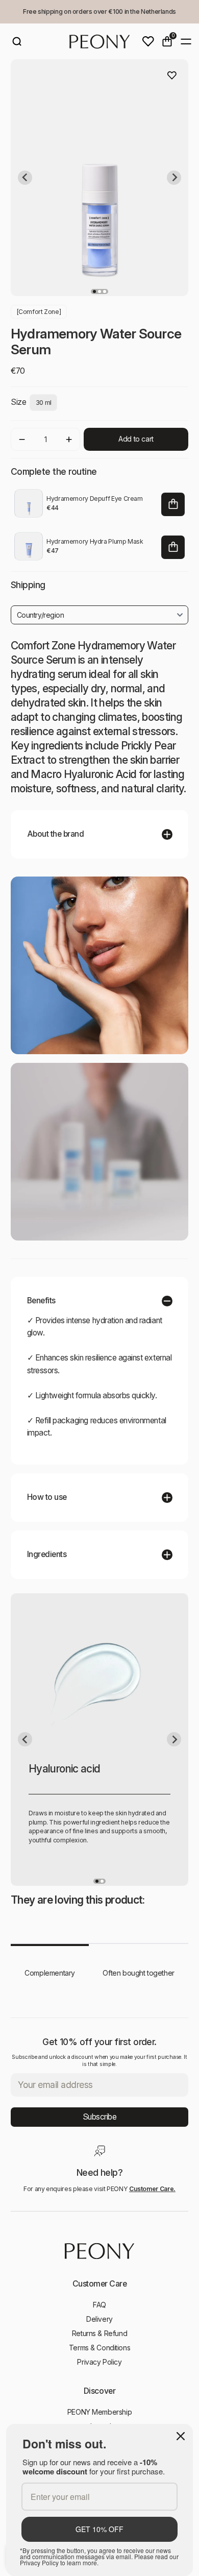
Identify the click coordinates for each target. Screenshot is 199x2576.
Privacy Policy (99, 2362)
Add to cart (136, 439)
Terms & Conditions (99, 2348)
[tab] (94, 291)
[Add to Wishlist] (172, 76)
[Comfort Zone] (39, 312)
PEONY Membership (99, 2412)
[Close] (181, 2436)
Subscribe (100, 2117)
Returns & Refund (99, 2333)
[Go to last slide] (25, 178)
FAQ (99, 2305)
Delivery (99, 2319)
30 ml (44, 403)
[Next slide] (174, 178)
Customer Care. (152, 2189)
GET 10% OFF (99, 2529)
